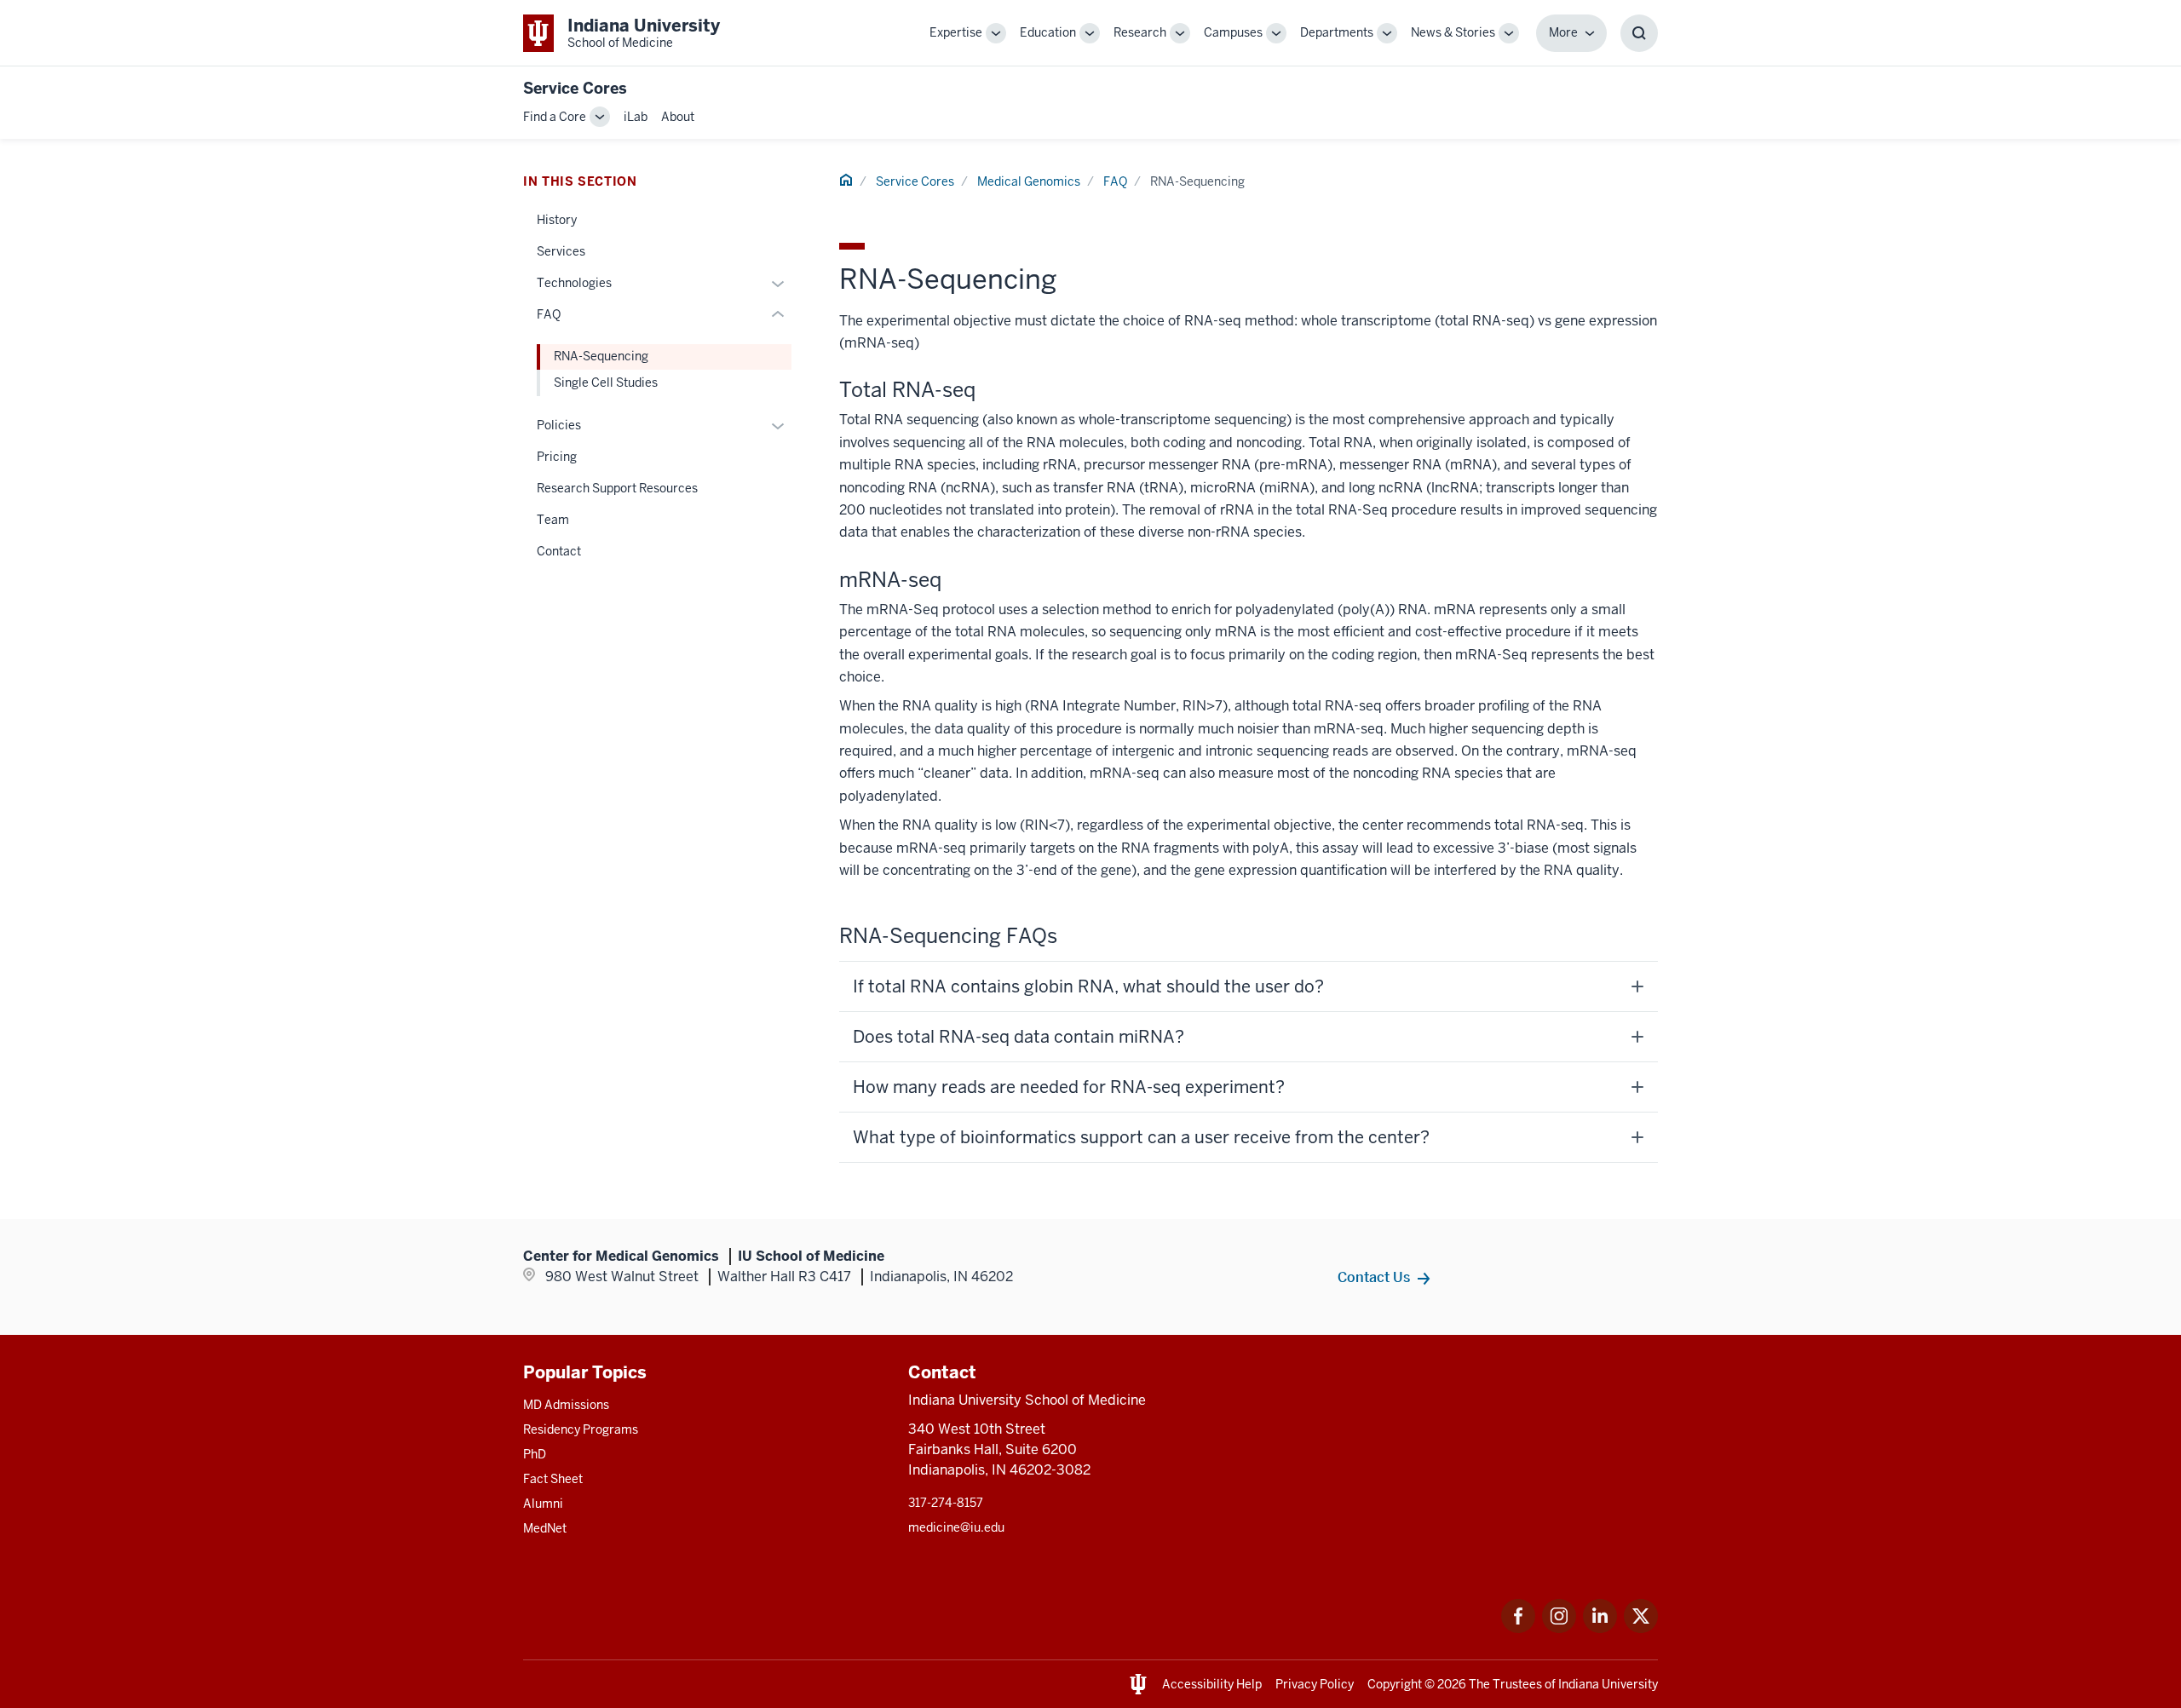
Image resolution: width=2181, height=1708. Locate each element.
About (678, 117)
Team (553, 520)
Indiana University (1608, 1684)
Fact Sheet (553, 1479)
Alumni (543, 1504)
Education (1048, 32)
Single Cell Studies (606, 382)
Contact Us (1374, 1277)
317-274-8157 (946, 1503)
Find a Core (555, 117)
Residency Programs (581, 1429)
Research (1140, 32)
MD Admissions (566, 1405)
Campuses (1233, 32)
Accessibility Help (1212, 1684)
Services (561, 251)
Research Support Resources (617, 488)
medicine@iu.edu (956, 1527)
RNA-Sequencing (601, 356)
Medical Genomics (1029, 181)
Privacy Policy (1315, 1684)
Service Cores (575, 88)
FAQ (1115, 181)
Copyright (1395, 1684)
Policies (559, 425)
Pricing (557, 457)
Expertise (956, 32)
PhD (535, 1454)
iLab (636, 117)
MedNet (545, 1528)
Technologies (574, 283)
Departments (1337, 32)
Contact (559, 551)
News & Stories (1453, 32)
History (557, 220)
